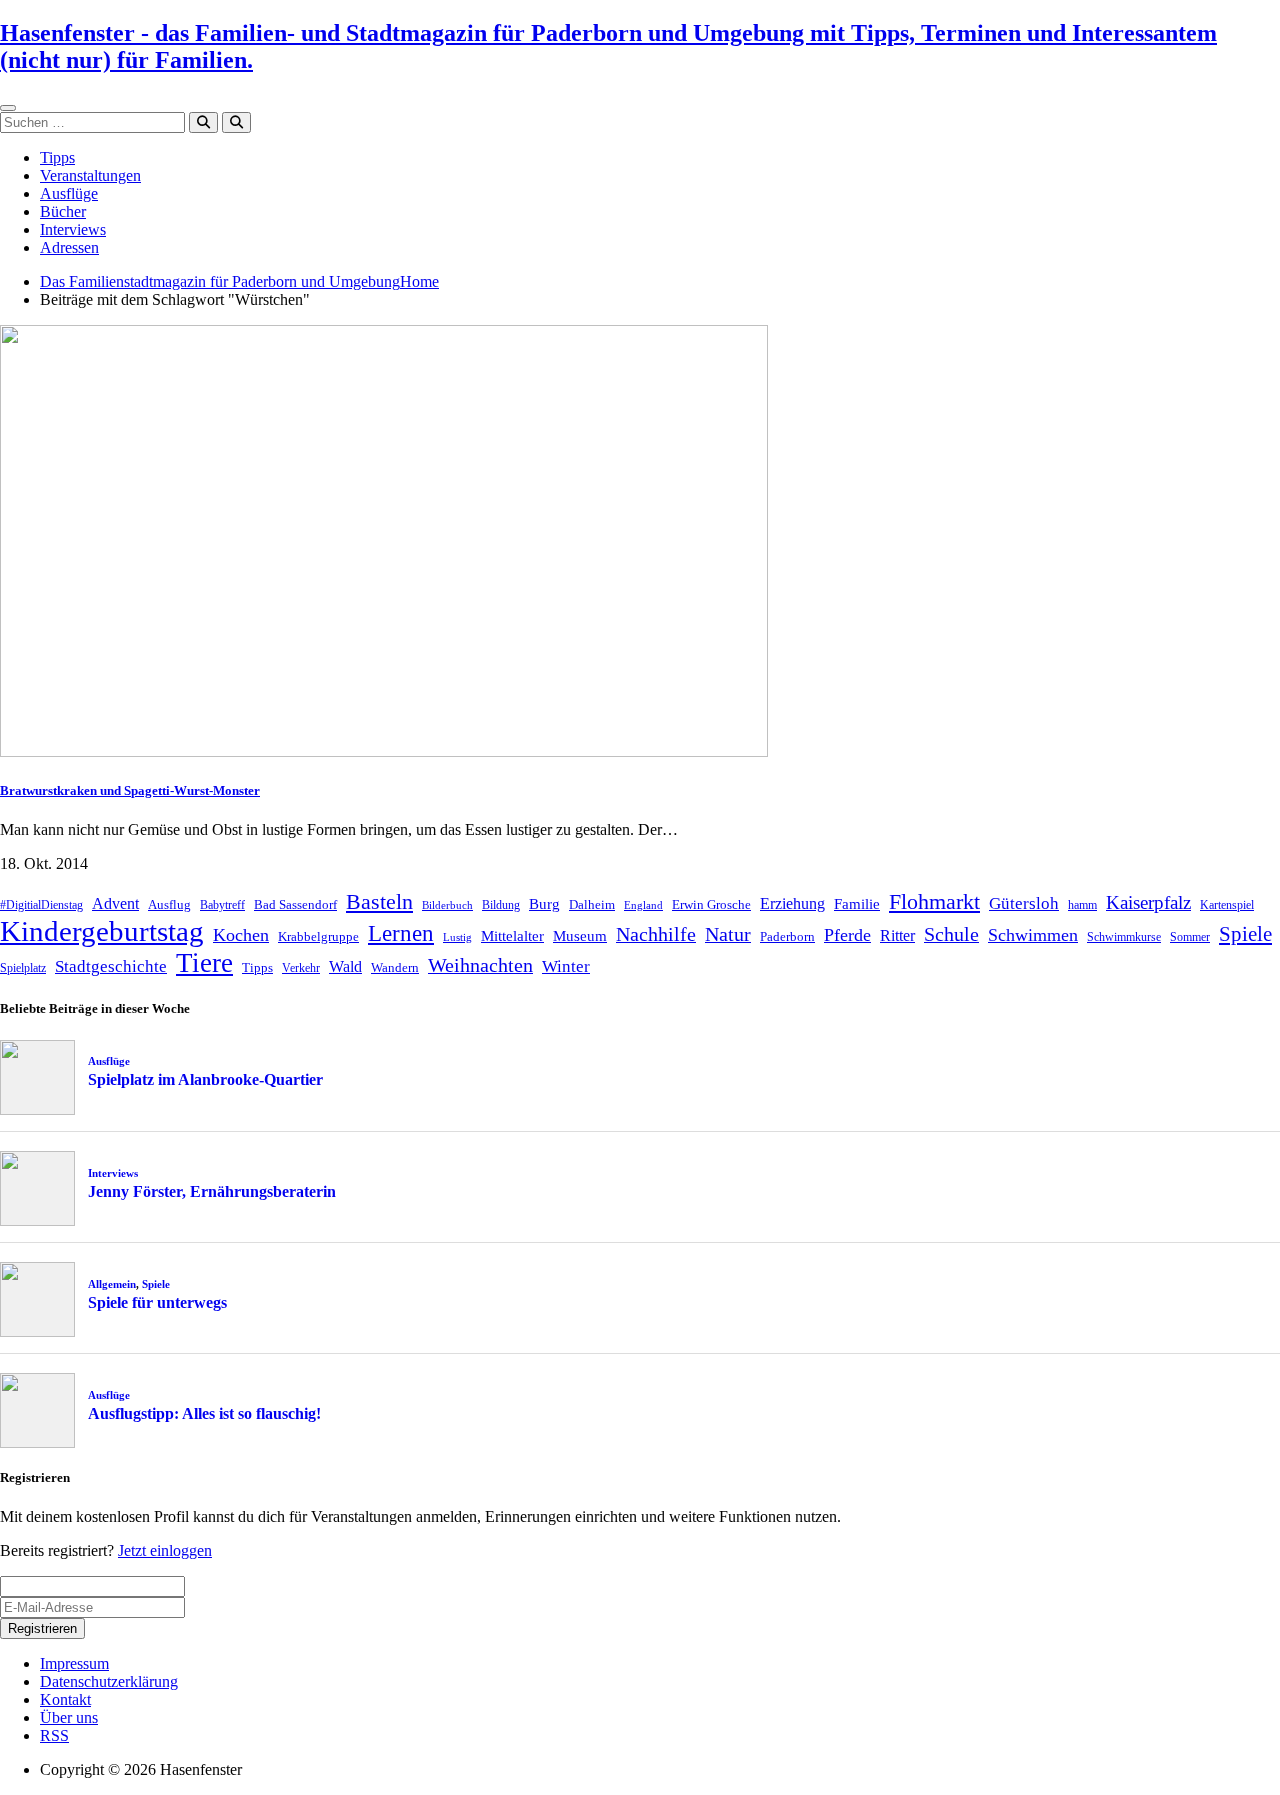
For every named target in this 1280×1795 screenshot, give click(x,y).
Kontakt (65, 1699)
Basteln (379, 901)
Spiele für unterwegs (157, 1302)
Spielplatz (23, 968)
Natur (728, 934)
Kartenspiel (1227, 905)
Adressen (69, 247)
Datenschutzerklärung (109, 1681)
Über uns (69, 1717)
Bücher (63, 211)
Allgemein (112, 1284)
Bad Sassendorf (295, 904)
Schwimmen (1033, 935)
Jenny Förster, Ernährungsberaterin (212, 1191)
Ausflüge (69, 193)
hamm (1082, 905)
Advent (115, 903)
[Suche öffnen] (236, 122)
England (643, 905)
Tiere (204, 963)
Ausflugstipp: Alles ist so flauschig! (204, 1413)
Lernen (401, 933)
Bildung (501, 905)
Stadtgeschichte (111, 966)
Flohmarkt (934, 901)
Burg (544, 904)
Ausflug (169, 904)
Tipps (57, 157)
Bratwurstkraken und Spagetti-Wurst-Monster (130, 790)
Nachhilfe (656, 934)
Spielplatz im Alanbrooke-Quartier (205, 1079)
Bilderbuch (447, 905)
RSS (54, 1735)
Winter (566, 966)
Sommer (1190, 937)
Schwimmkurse (1124, 937)
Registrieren (42, 1628)
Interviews (73, 229)
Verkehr (301, 968)
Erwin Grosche (711, 904)
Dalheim (592, 904)
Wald (345, 966)
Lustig (457, 937)
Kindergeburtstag (102, 931)
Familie (857, 904)
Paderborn (787, 936)
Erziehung (792, 903)
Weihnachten (480, 965)
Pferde (847, 935)
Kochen (241, 935)
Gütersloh (1024, 903)
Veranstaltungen (90, 175)
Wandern (395, 967)
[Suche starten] (203, 122)
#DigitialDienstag (41, 905)
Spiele (1245, 934)
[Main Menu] (8, 108)
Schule (951, 934)
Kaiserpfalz (1148, 902)
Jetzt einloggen (165, 1550)
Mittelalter (512, 936)
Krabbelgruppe (318, 936)
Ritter (897, 935)
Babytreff (222, 905)
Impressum (74, 1663)
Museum (580, 936)
